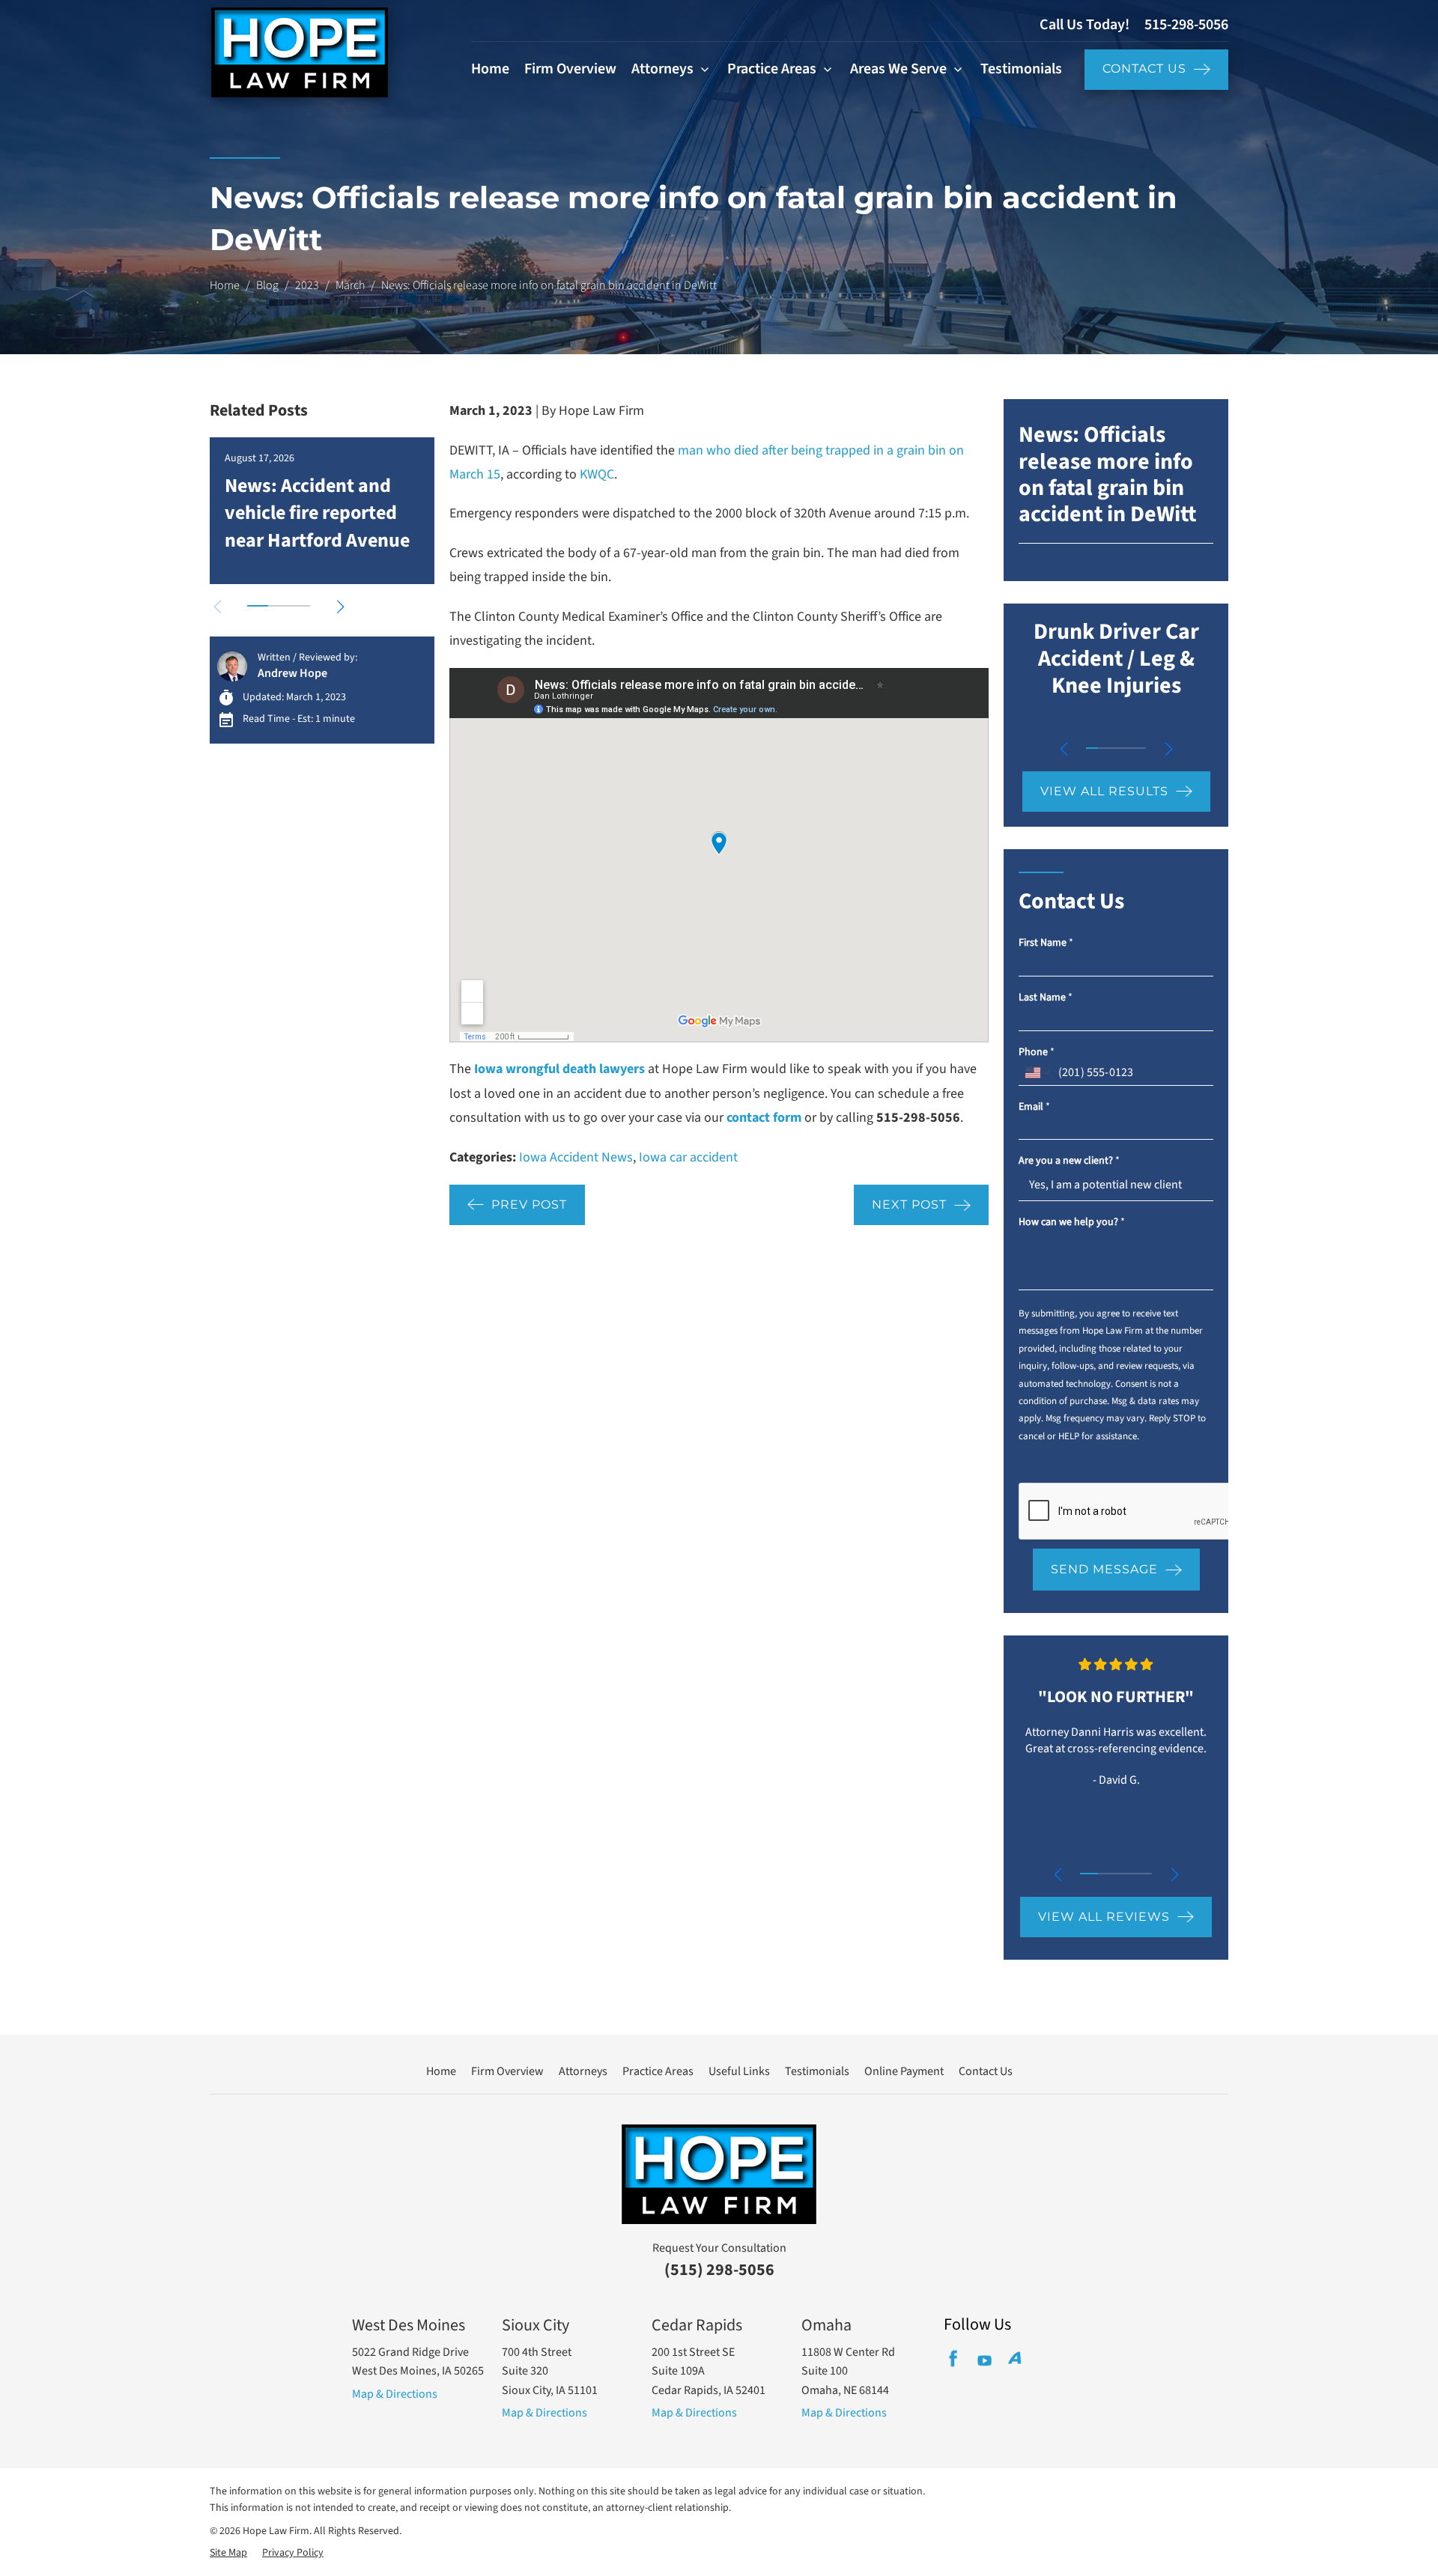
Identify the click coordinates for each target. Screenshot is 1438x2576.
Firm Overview (570, 69)
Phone (1037, 1052)
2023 (307, 285)
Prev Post (529, 1205)
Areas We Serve (898, 69)
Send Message (1104, 1569)
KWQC (597, 474)
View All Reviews (1104, 1917)
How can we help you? (1072, 1222)
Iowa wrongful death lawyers (559, 1069)
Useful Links (739, 2071)
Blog (267, 285)
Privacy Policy (293, 2553)
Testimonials (1021, 69)
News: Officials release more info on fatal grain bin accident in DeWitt (1107, 474)
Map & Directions (395, 2394)
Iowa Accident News (576, 1157)
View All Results (1104, 791)
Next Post (909, 1205)
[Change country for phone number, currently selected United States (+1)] (1036, 1073)
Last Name (1046, 998)
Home (490, 69)
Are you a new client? (1069, 1161)
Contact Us (1144, 69)
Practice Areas (772, 69)
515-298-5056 (1186, 25)
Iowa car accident (688, 1157)
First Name (1046, 943)
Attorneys (662, 69)
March (350, 285)
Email (1034, 1107)
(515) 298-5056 (719, 2270)
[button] (340, 607)
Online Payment (904, 2071)
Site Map (228, 2553)
